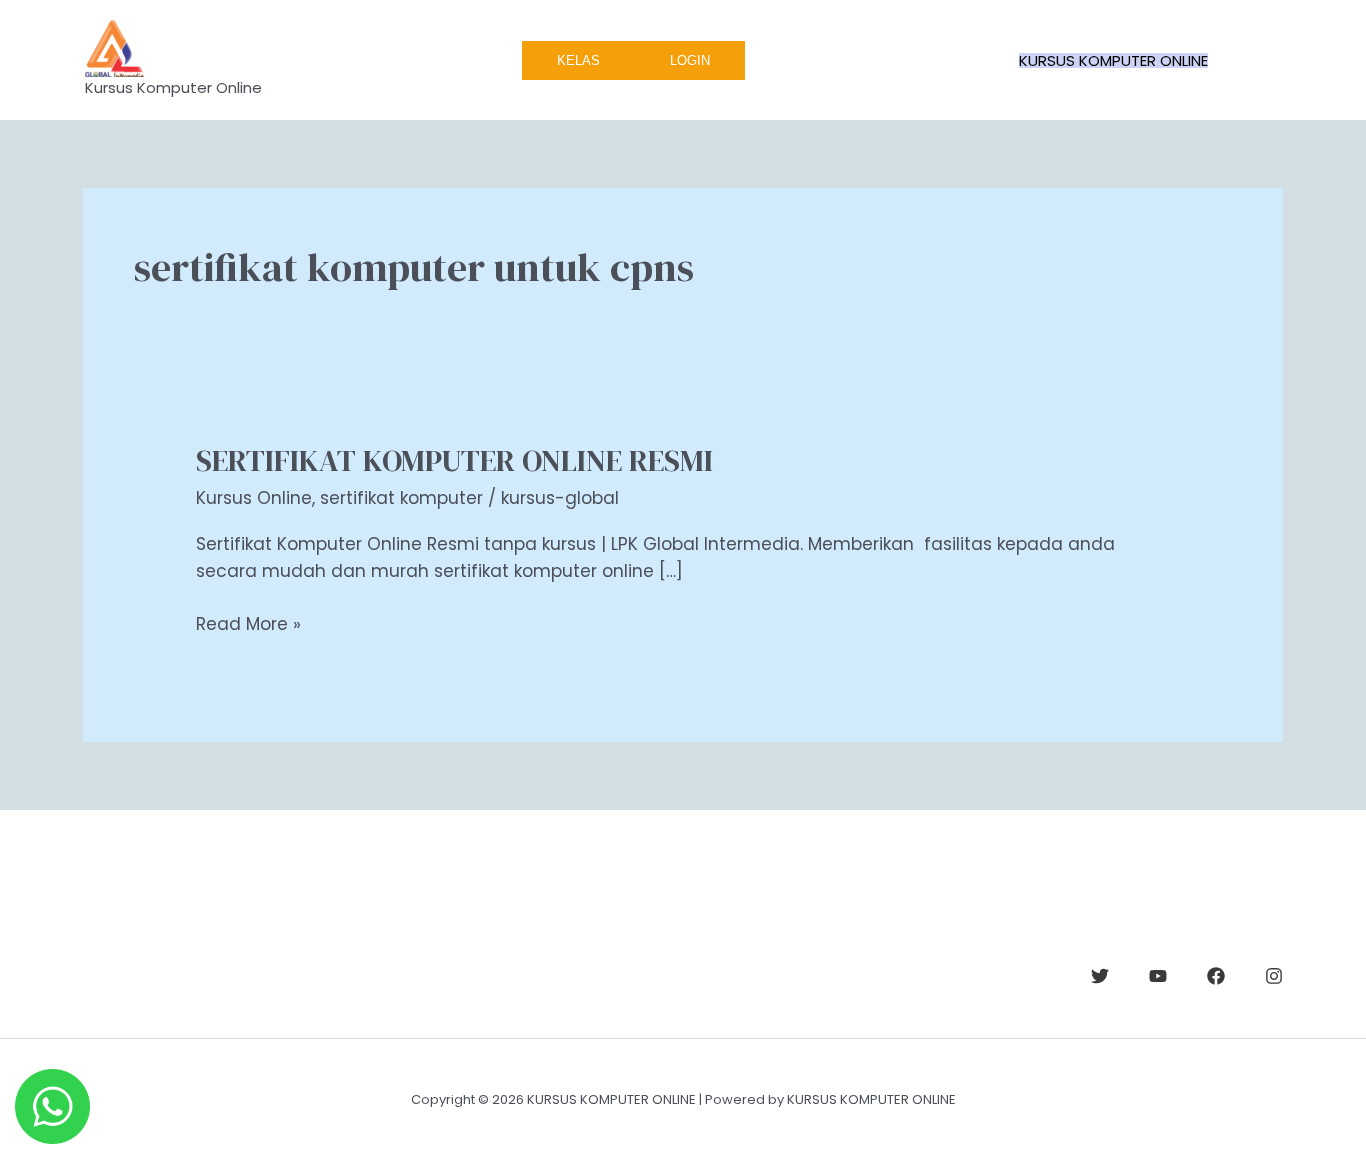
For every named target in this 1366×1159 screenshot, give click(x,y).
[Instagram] (1274, 976)
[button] (1113, 60)
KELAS (578, 60)
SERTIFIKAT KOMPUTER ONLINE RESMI (454, 460)
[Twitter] (1100, 976)
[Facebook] (1216, 976)
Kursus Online (254, 498)
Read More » (248, 623)
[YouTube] (1158, 976)
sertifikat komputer (401, 498)
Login (690, 60)
